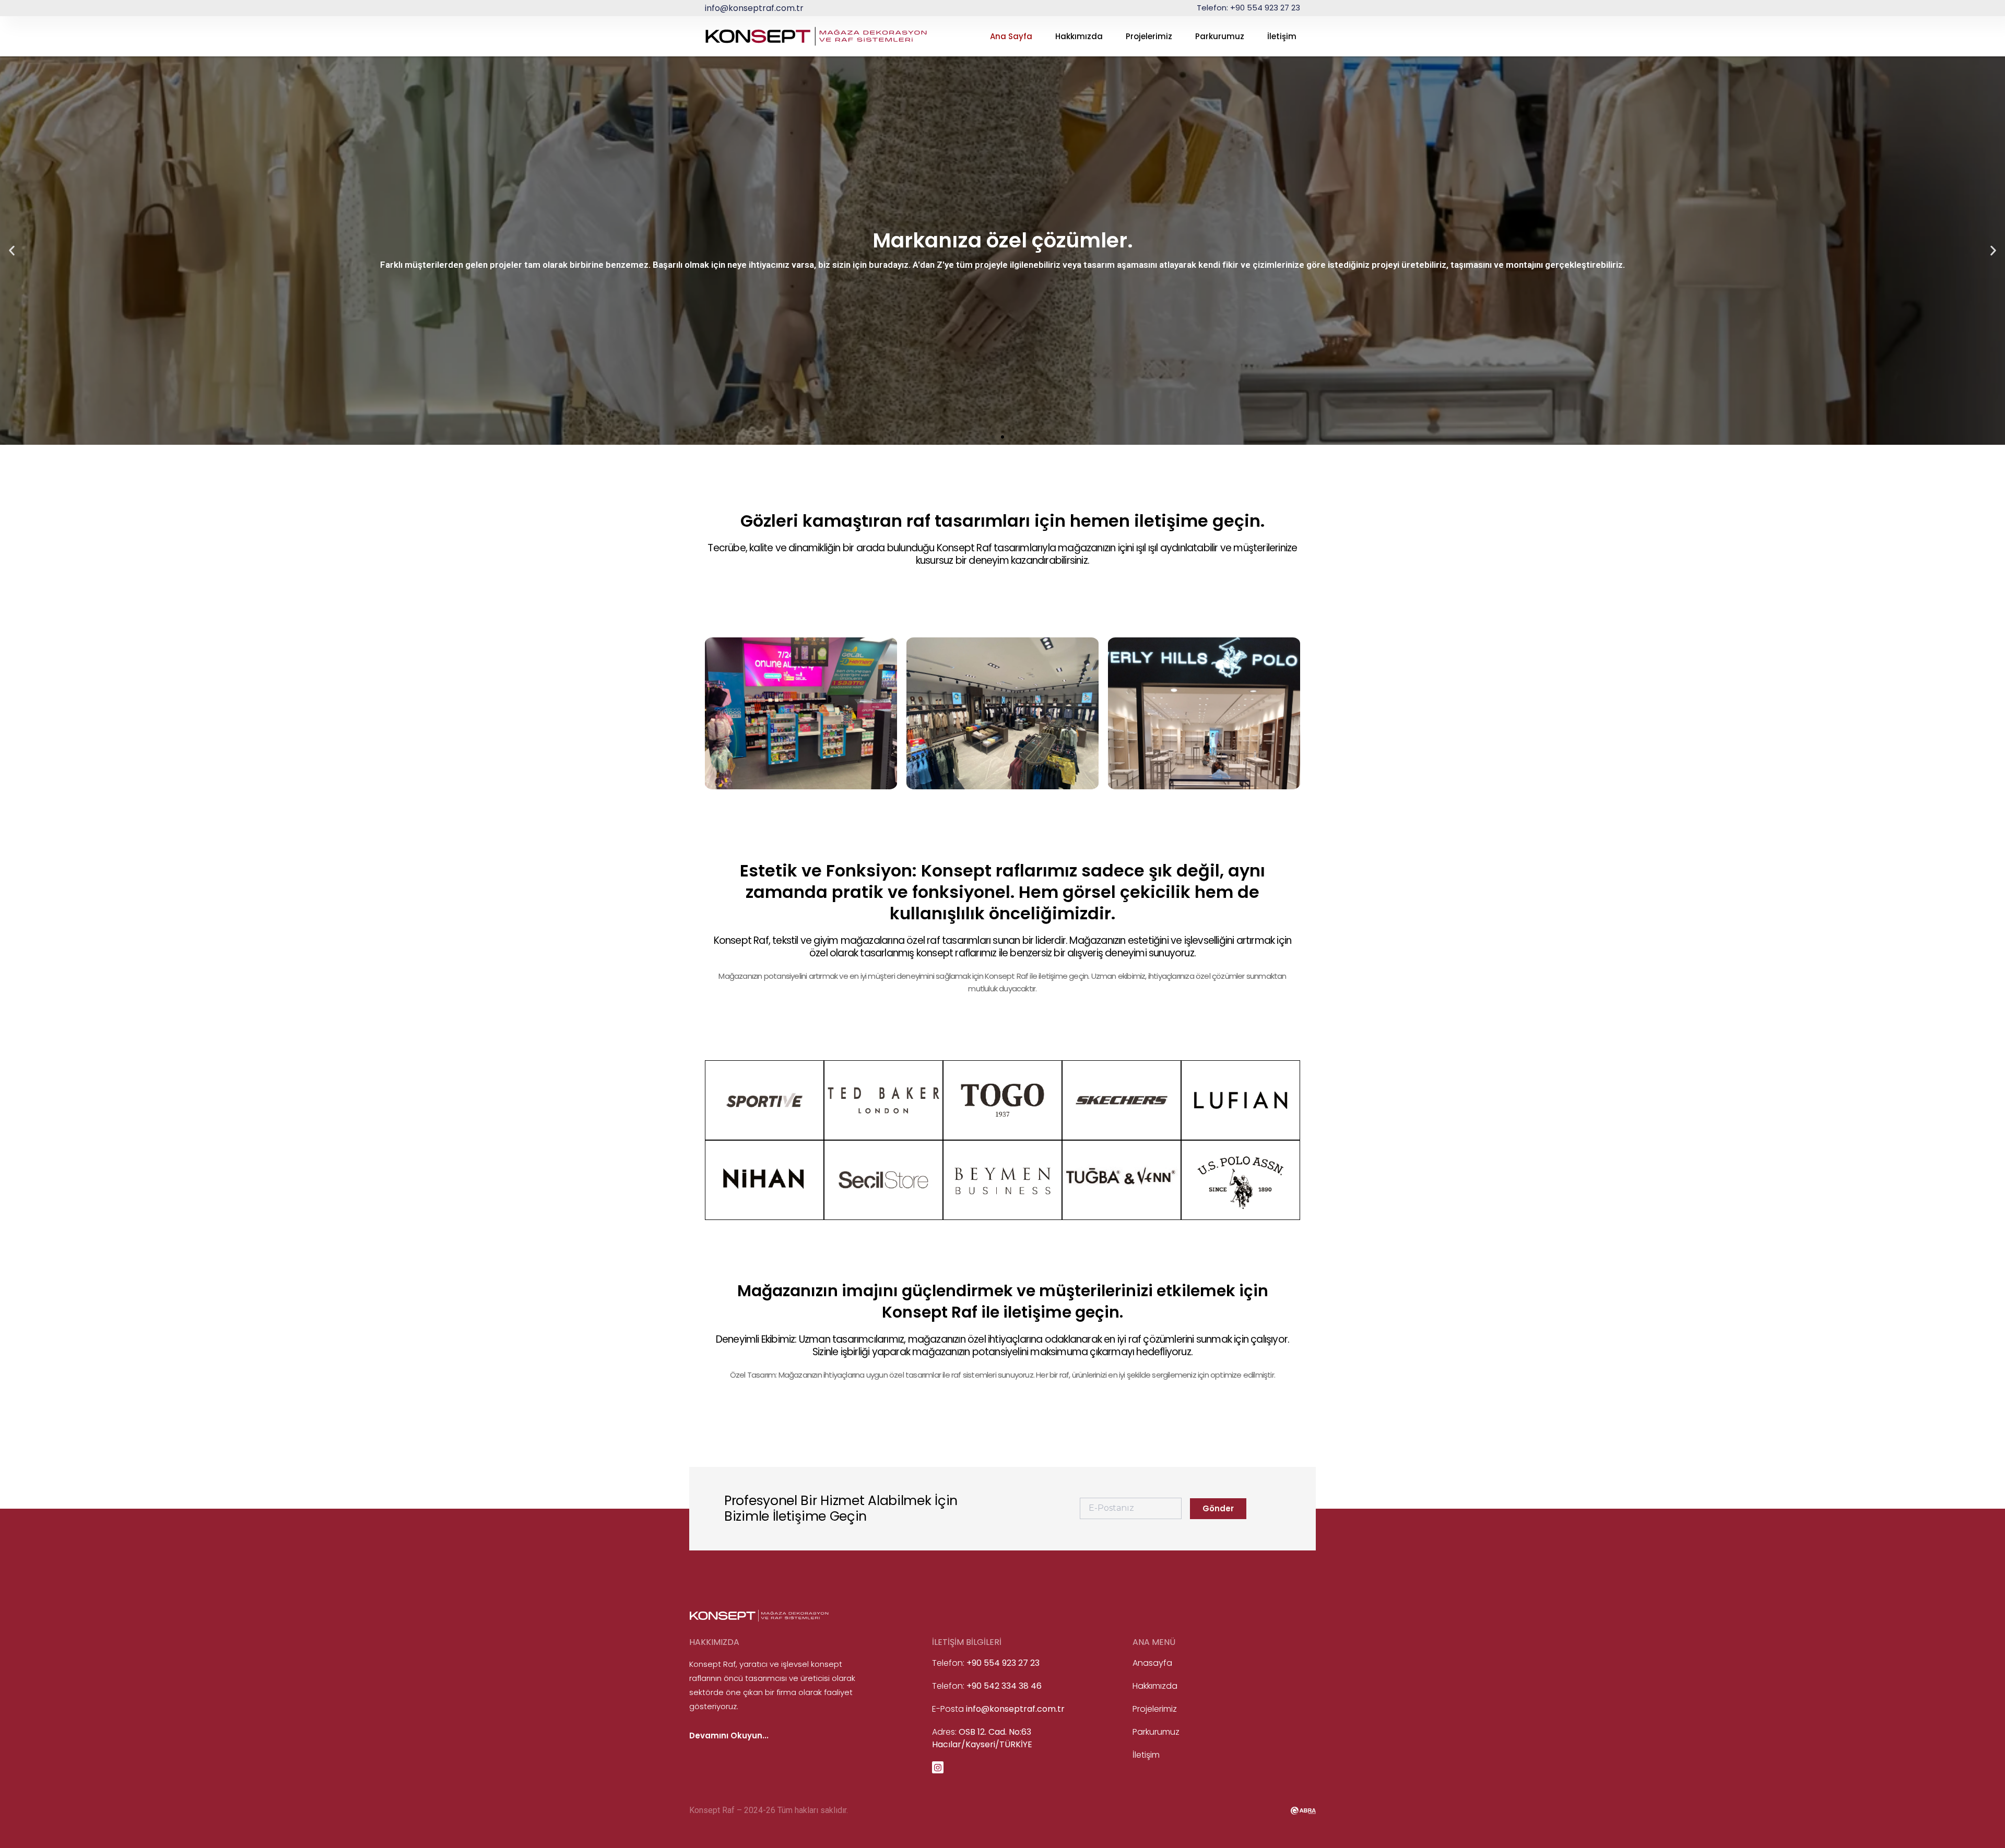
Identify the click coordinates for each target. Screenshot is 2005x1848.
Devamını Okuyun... (729, 1736)
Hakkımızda (1079, 36)
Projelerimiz (1149, 36)
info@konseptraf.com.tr (754, 8)
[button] (12, 251)
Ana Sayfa (1011, 36)
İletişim (1282, 36)
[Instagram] (938, 1767)
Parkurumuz (1220, 36)
